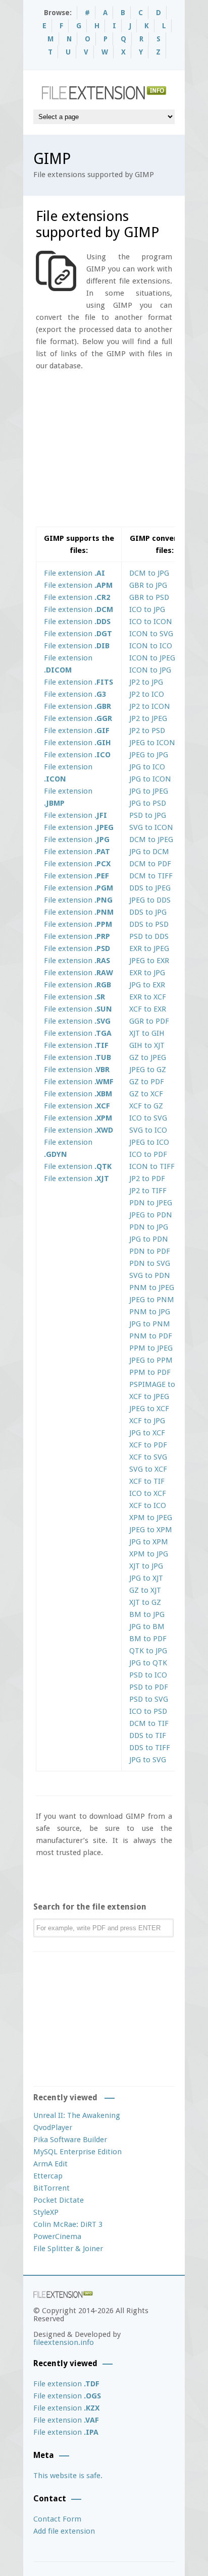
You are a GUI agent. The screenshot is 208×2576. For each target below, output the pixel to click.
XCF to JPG (147, 1421)
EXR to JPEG (149, 948)
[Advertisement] (121, 453)
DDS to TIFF (150, 1748)
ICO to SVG (148, 1118)
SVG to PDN (150, 1275)
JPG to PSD (148, 803)
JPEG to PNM (152, 1300)
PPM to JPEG (151, 1348)
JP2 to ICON (150, 706)
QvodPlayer (53, 2127)
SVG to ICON (151, 827)
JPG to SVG (148, 1760)
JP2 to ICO (147, 694)
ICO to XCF (148, 1493)
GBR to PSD (149, 597)
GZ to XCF (146, 1094)
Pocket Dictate (59, 2200)
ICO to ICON (151, 622)
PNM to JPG (150, 1312)
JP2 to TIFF (148, 1191)
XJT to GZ (145, 1602)
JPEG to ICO (149, 1142)
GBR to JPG (148, 585)
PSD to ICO (148, 1675)
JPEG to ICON (152, 743)
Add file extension (64, 2531)
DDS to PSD (149, 924)
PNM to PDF (151, 1336)
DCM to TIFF (151, 876)
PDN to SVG (150, 1263)
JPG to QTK (148, 1663)
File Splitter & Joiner (68, 2249)
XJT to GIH (147, 1033)
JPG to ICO (147, 767)
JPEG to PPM (151, 1360)
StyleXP (46, 2212)
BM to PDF (148, 1639)
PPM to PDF (150, 1372)
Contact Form (57, 2519)
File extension (74, 573)
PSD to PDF (149, 1687)
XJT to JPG (146, 1566)
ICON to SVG (151, 634)
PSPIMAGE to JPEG (161, 1384)
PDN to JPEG (151, 1203)
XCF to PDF (148, 1445)
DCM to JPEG (151, 839)
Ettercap (48, 2176)
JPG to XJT (146, 1578)
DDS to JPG (148, 912)
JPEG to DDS (150, 900)
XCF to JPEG (149, 1396)
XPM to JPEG (151, 1518)
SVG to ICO (148, 1130)
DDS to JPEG (150, 888)
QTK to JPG (148, 1651)
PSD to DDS (149, 936)
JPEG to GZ (148, 1070)
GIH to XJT (147, 1045)
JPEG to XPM (151, 1530)
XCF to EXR (148, 1009)
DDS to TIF (148, 1735)
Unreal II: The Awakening (77, 2115)
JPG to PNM (150, 1324)
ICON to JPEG (152, 658)
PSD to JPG (148, 815)
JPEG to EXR (149, 961)
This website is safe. (68, 2476)
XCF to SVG (148, 1457)
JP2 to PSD (147, 731)
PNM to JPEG (152, 1287)
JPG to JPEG (149, 791)
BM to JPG (147, 1614)
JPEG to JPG (149, 755)
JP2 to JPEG (148, 718)
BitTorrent (51, 2188)
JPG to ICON (150, 779)
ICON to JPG (150, 670)
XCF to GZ (146, 1106)
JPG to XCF (147, 1433)
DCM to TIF (149, 1723)
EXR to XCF (148, 997)
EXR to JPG (147, 973)
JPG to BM (147, 1627)
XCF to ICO (148, 1505)
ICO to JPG (147, 609)
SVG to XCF (148, 1469)
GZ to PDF (147, 1082)
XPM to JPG (149, 1554)
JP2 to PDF (147, 1179)
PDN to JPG (149, 1227)
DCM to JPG (149, 573)
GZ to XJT (145, 1590)
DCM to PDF (150, 864)
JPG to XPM (149, 1542)
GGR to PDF (149, 1021)
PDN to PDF (150, 1251)
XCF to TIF (147, 1481)
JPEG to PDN (151, 1215)
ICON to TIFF (152, 1166)
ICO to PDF (148, 1154)
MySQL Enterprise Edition (77, 2152)
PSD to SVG (149, 1699)
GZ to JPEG (148, 1057)
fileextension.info (64, 2342)
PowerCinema (57, 2236)
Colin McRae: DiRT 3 (68, 2224)
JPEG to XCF (149, 1409)
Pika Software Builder (70, 2140)
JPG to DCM (149, 852)
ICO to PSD (148, 1711)
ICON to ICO (151, 646)
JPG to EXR (147, 985)
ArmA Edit (50, 2164)
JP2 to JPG (146, 682)
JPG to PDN (149, 1239)
